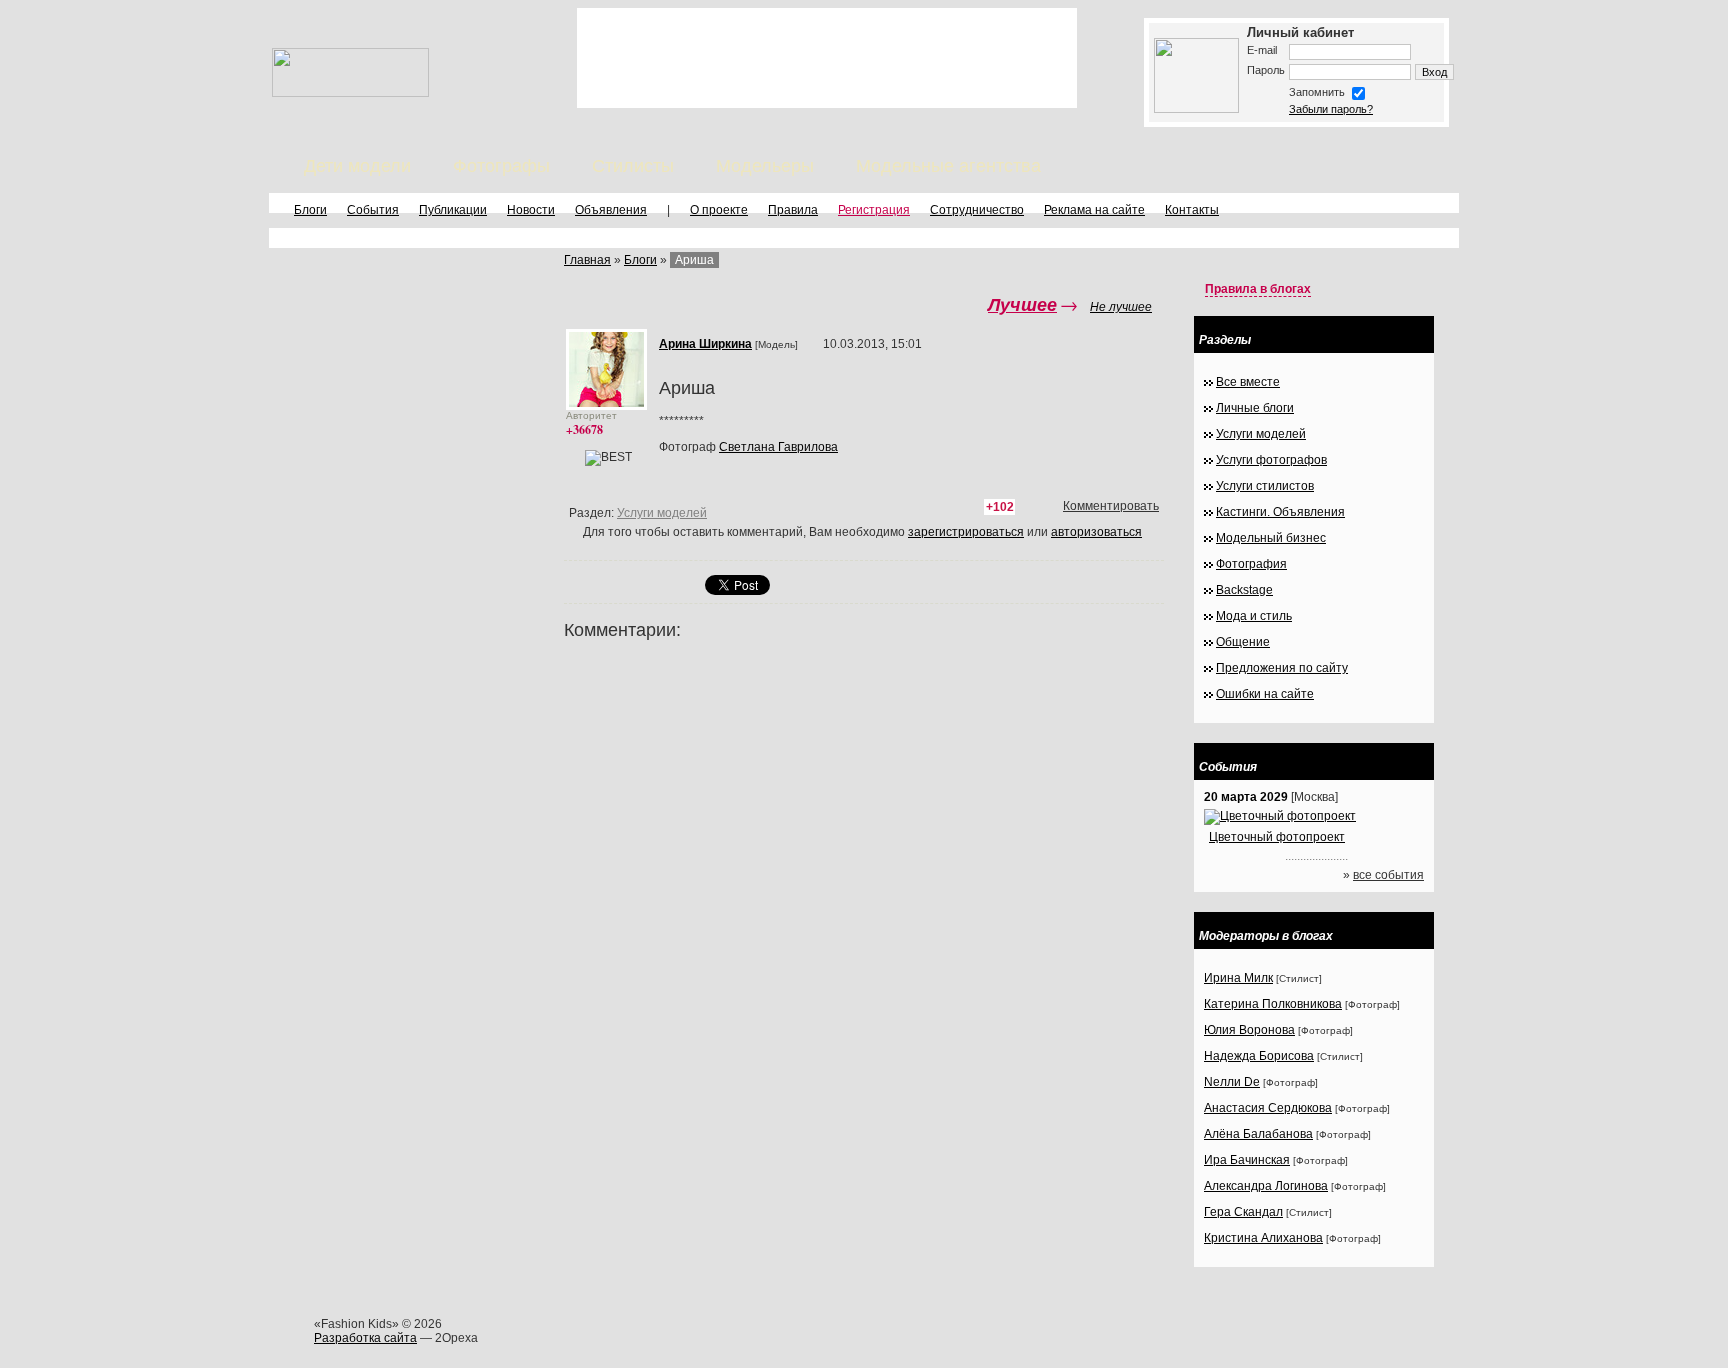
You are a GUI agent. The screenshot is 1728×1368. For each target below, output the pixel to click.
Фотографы (501, 166)
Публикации (453, 210)
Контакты (1192, 210)
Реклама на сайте (1094, 210)
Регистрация (874, 210)
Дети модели (357, 166)
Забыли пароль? (1331, 109)
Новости (531, 210)
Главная (587, 260)
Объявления (611, 210)
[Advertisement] (827, 58)
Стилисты (633, 166)
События (373, 210)
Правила (793, 210)
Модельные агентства (948, 166)
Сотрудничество (977, 210)
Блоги (310, 210)
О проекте (719, 210)
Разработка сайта (365, 1338)
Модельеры (765, 166)
